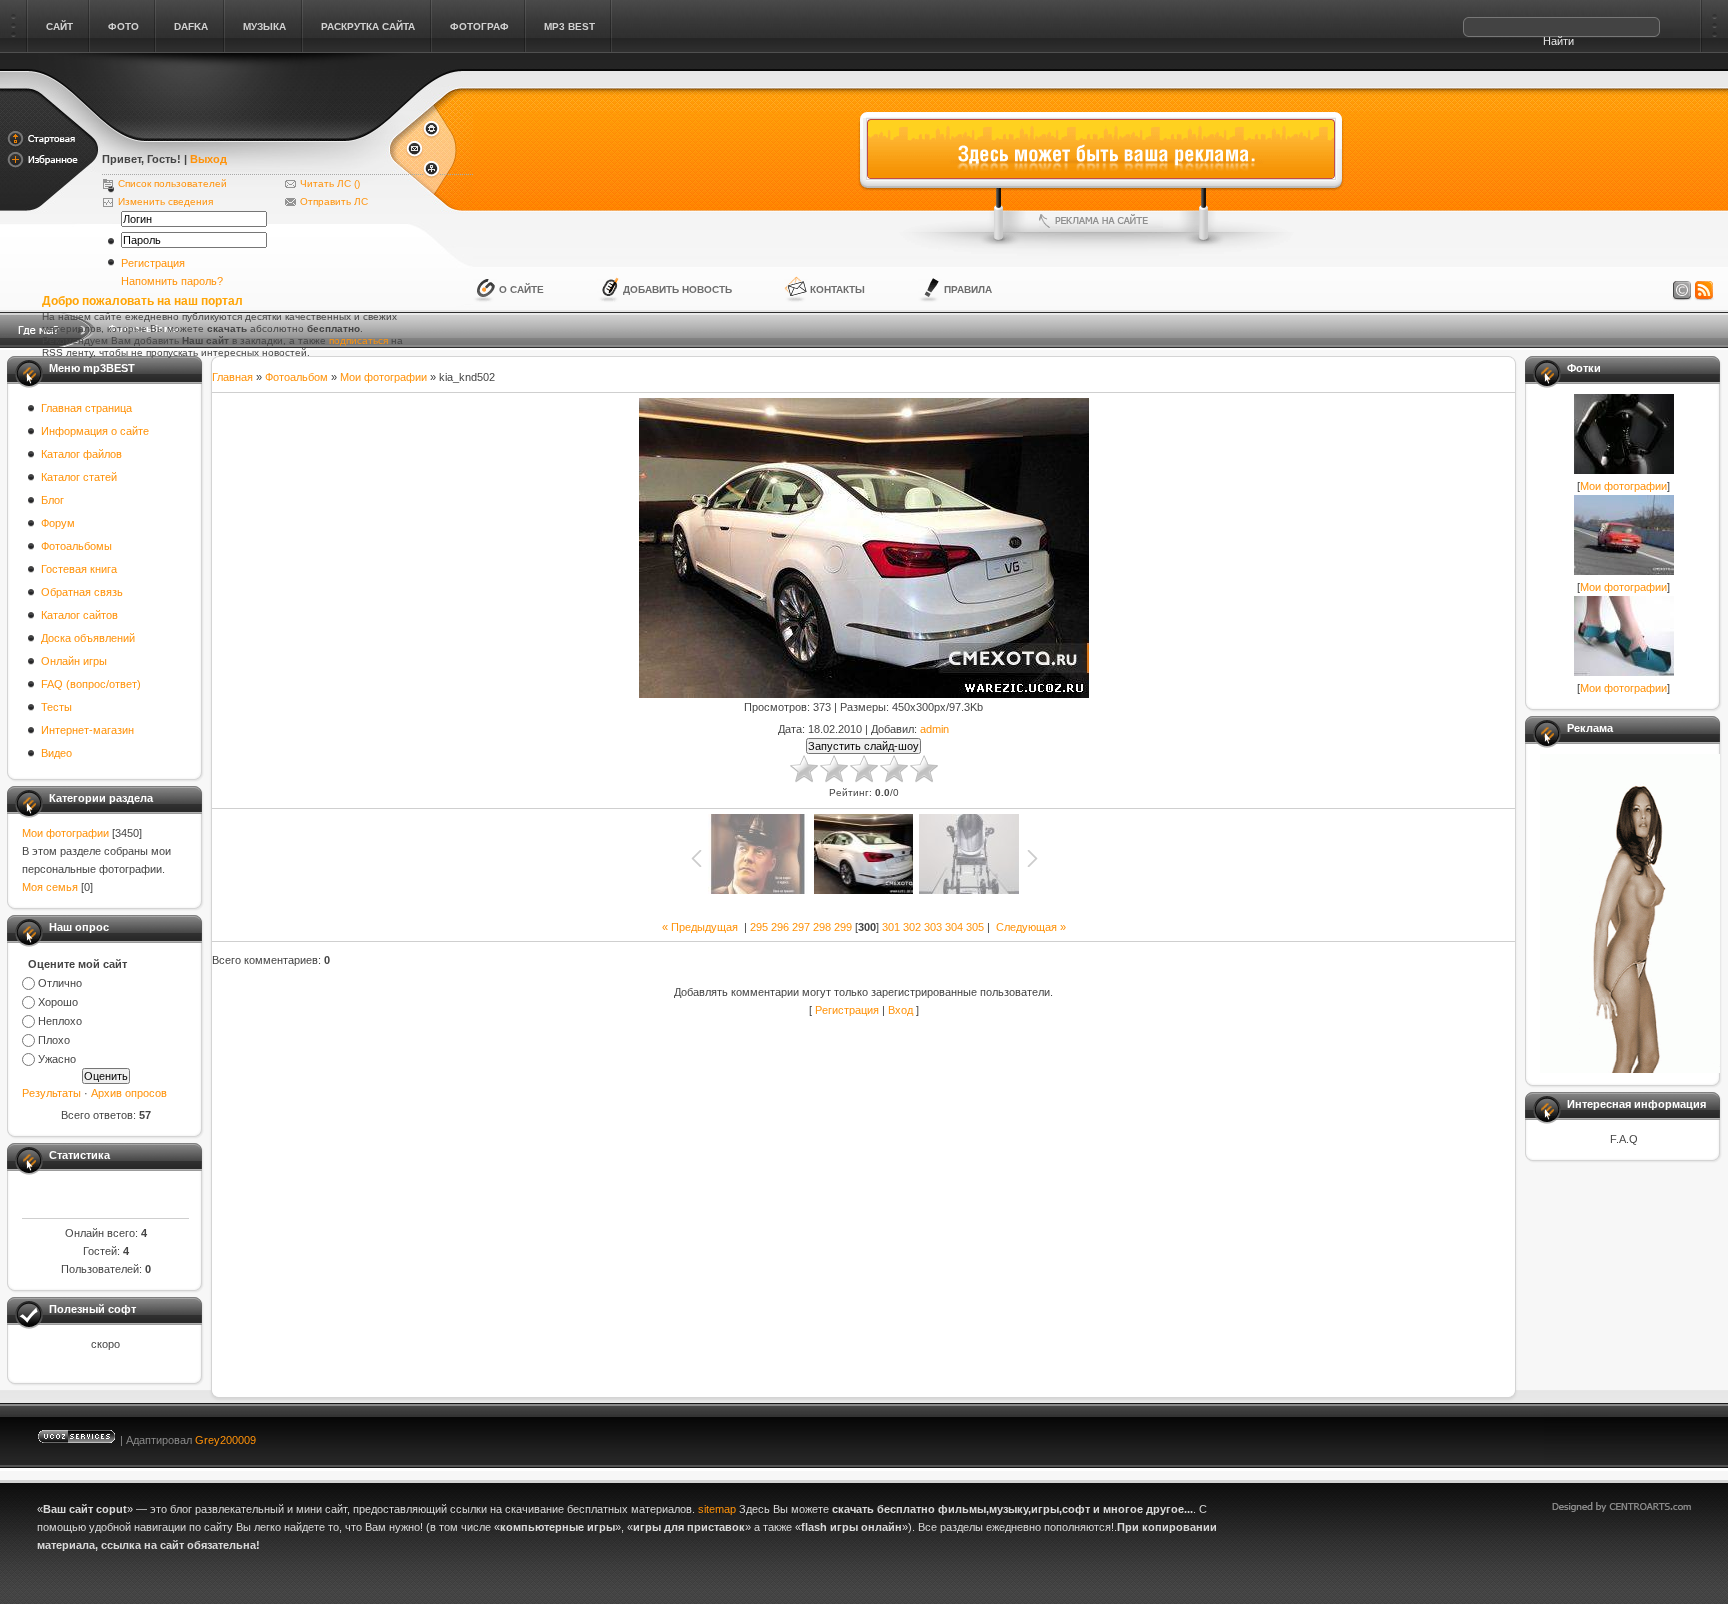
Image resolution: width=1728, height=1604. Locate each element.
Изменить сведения (165, 201)
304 (954, 927)
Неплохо (60, 1021)
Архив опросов (129, 1093)
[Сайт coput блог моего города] (244, 132)
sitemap (717, 1509)
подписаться (358, 340)
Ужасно (57, 1059)
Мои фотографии (65, 833)
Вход (900, 1010)
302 (912, 927)
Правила (968, 289)
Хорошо (58, 1002)
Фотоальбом (296, 377)
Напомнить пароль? (172, 281)
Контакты (837, 289)
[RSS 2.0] (1704, 291)
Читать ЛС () (330, 183)
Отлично (60, 983)
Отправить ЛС (334, 201)
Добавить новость (677, 289)
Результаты (51, 1093)
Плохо (54, 1040)
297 (801, 927)
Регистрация (153, 263)
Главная (232, 377)
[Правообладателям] (1682, 291)
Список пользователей (172, 183)
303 (933, 927)
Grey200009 (225, 1440)
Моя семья (50, 887)
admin (934, 729)
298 (822, 927)
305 (975, 927)
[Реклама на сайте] (1101, 221)
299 (843, 927)
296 (780, 927)
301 (891, 927)
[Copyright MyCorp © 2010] (1636, 1435)
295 (759, 927)
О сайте (521, 289)
